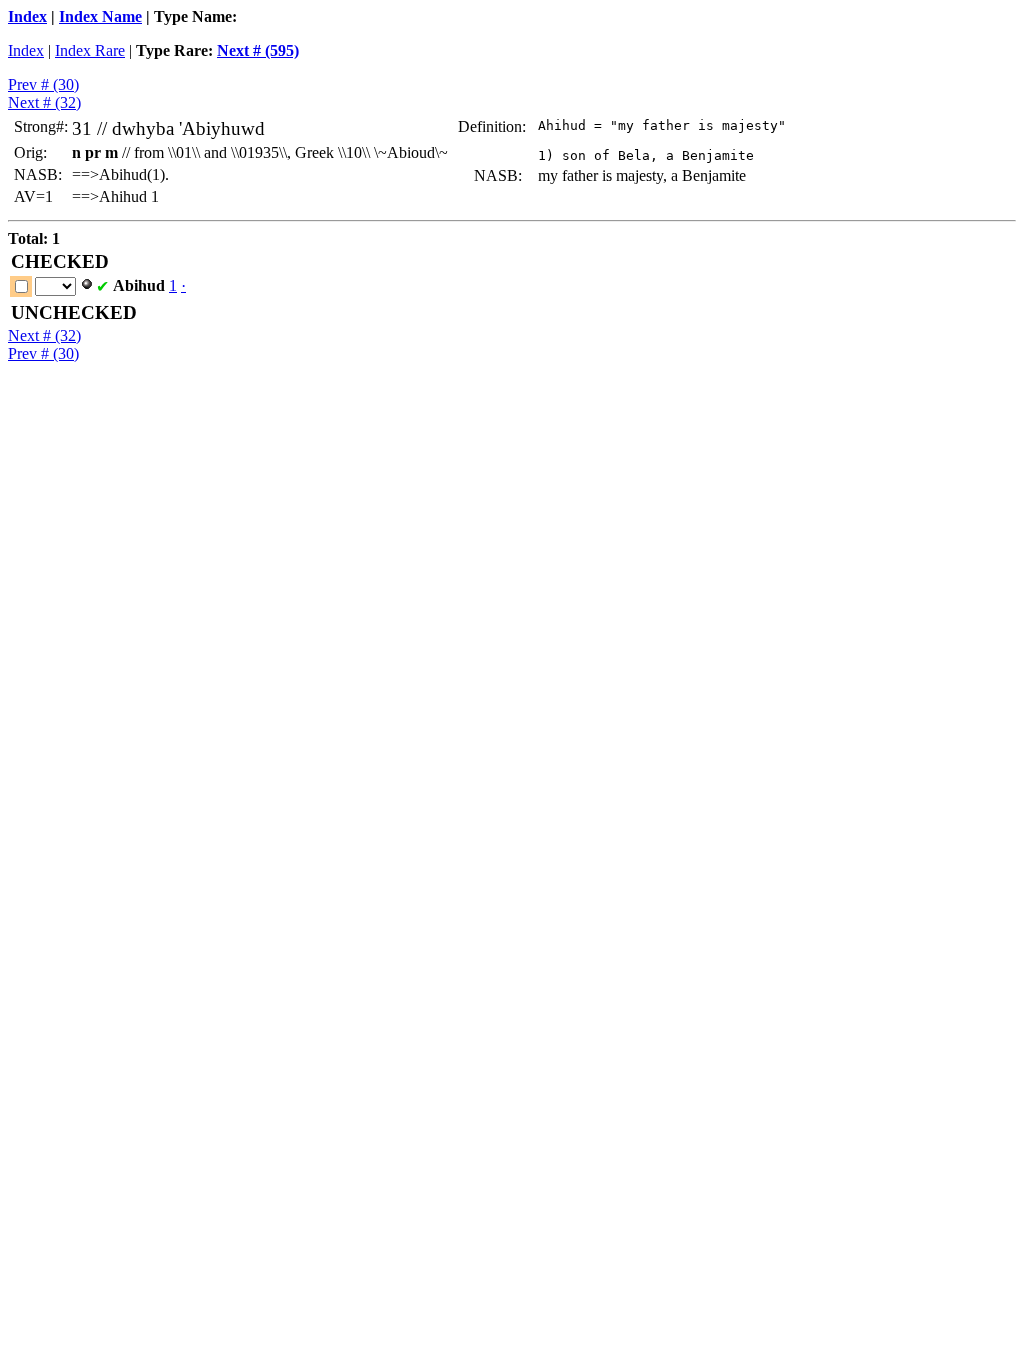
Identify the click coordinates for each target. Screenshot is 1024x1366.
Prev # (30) (43, 84)
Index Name (100, 16)
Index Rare (90, 50)
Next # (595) (258, 50)
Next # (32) (44, 102)
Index (27, 16)
